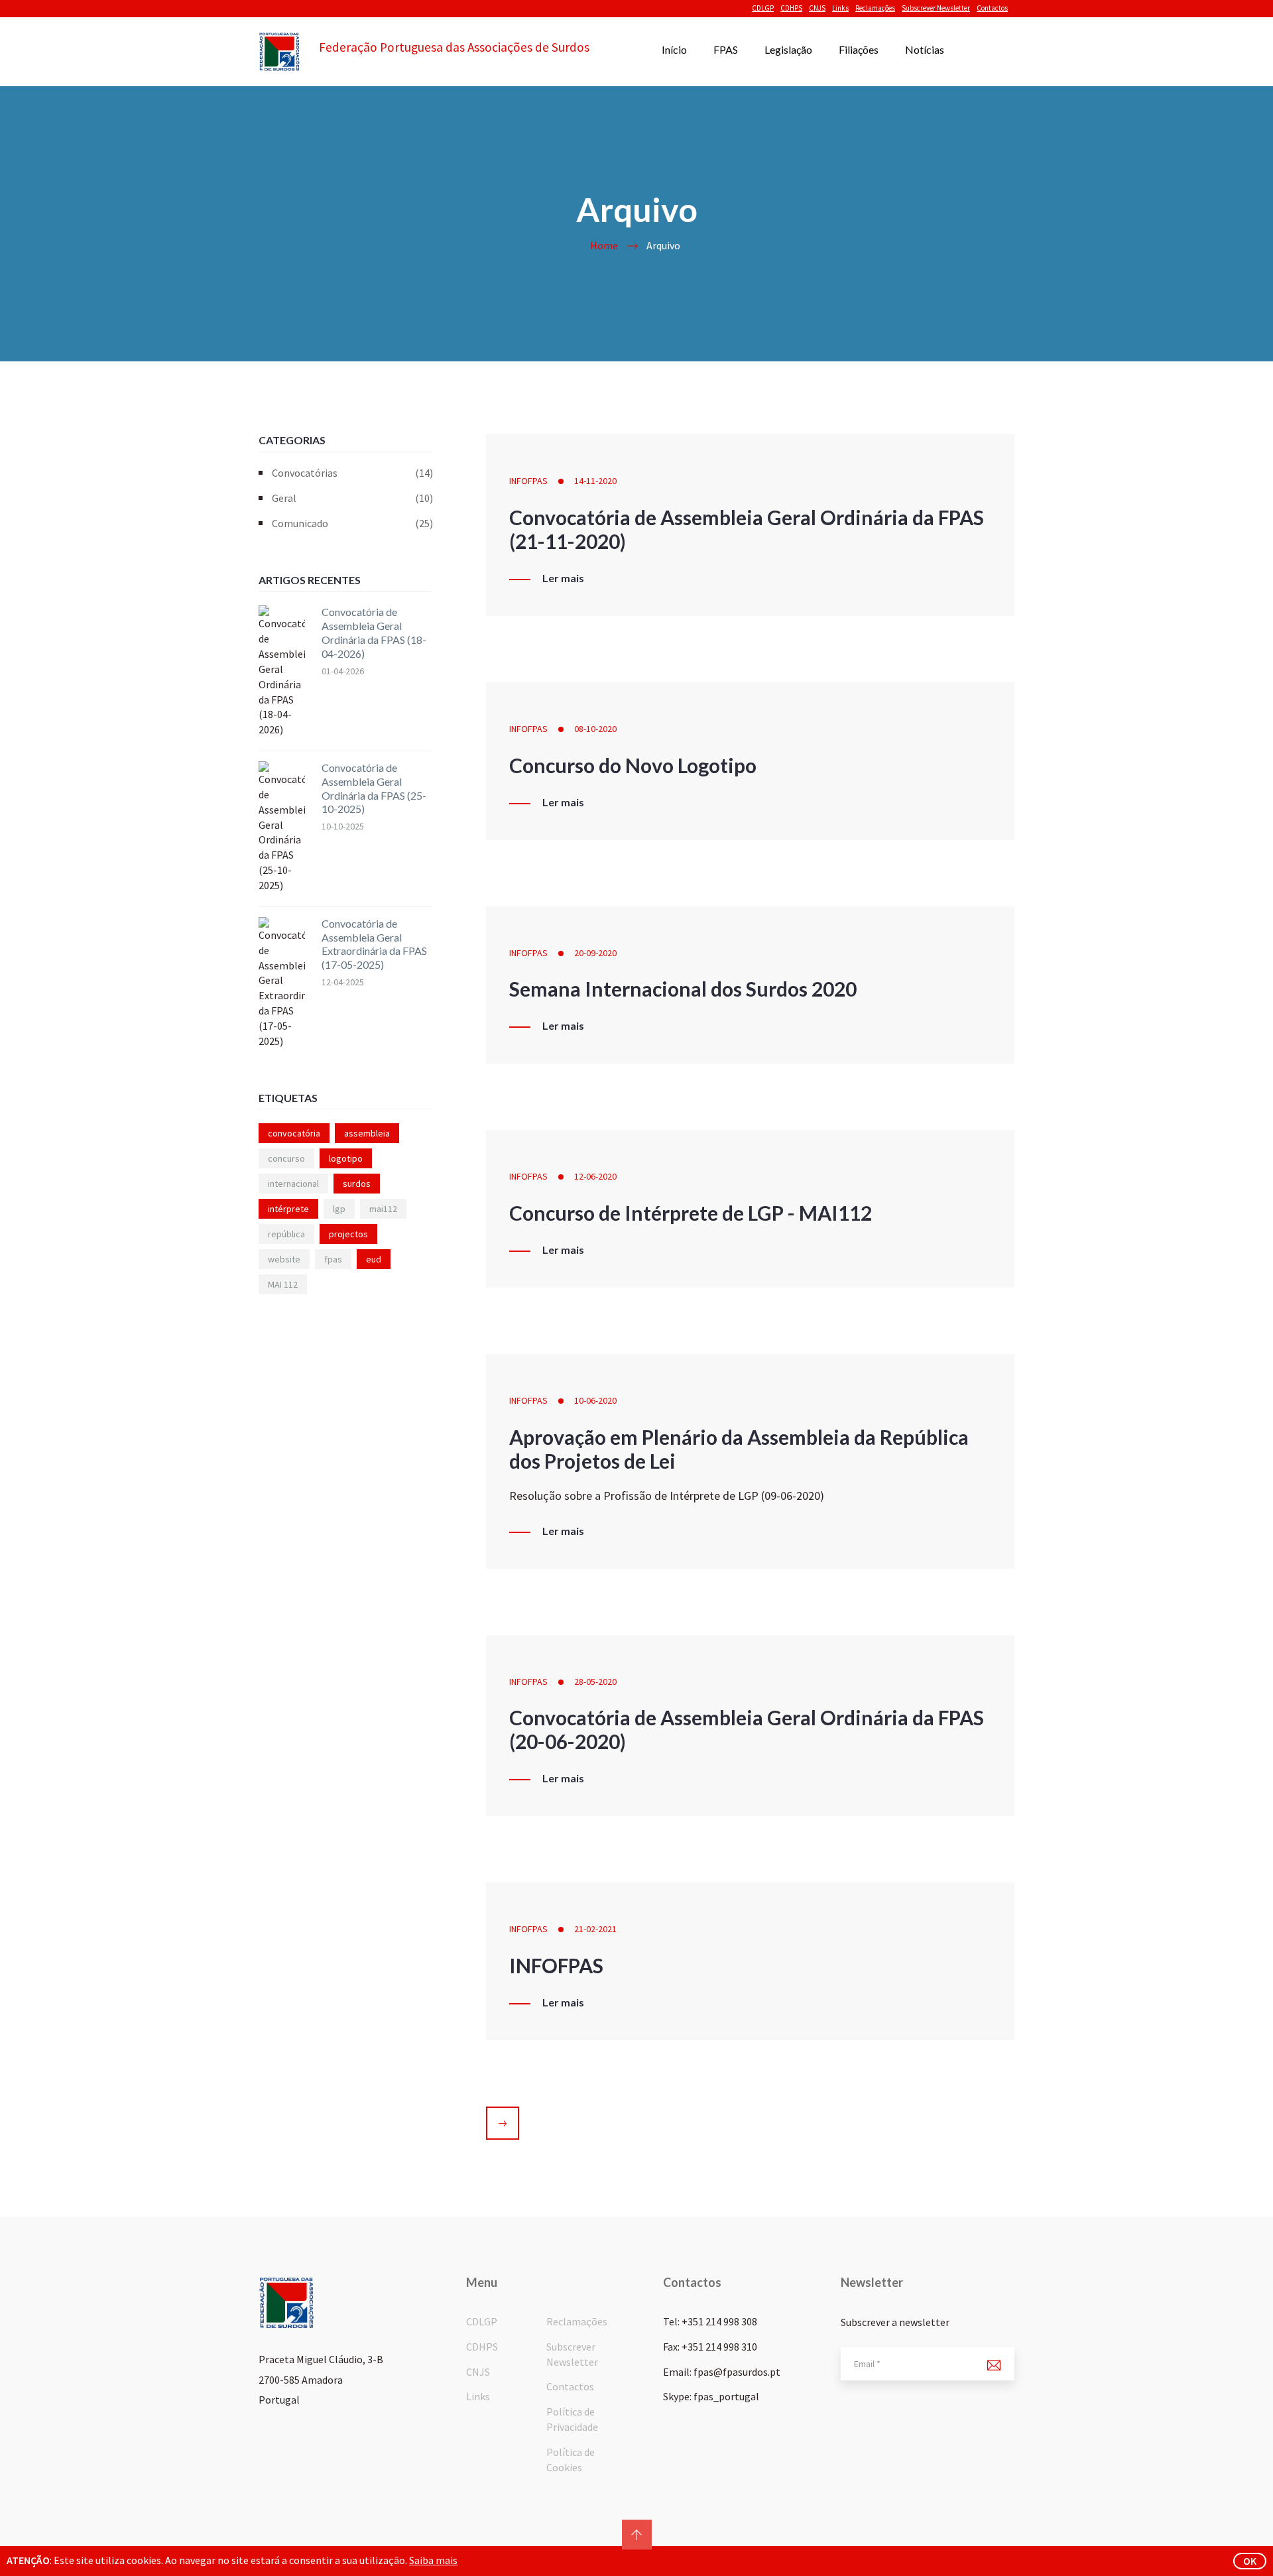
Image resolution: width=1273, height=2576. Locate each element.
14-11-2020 (595, 481)
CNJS (817, 8)
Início (674, 49)
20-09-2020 (595, 953)
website (284, 1259)
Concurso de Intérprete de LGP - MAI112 (691, 1213)
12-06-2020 (595, 1176)
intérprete (288, 1209)
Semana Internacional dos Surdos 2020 (683, 989)
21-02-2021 (595, 1929)
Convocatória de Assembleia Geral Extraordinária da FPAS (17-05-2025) (374, 944)
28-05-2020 (595, 1682)
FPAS (726, 49)
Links (840, 8)
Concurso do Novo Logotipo (633, 765)
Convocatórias (352, 473)
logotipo (346, 1158)
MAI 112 (283, 1284)
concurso (286, 1158)
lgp (339, 1209)
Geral (352, 498)
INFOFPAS (528, 481)
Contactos (992, 8)
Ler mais (563, 578)
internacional (293, 1184)
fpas (333, 1259)
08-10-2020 (595, 729)
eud (374, 1259)
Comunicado (352, 523)
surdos (357, 1184)
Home (604, 245)
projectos (348, 1234)
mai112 (383, 1209)
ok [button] (1250, 2561)
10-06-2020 (595, 1400)
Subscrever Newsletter (936, 8)
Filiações (859, 49)
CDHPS (791, 8)
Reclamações (875, 8)
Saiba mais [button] (433, 2560)
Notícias (925, 49)
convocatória (294, 1133)
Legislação (788, 49)
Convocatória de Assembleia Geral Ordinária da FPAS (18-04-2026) (374, 632)
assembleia (367, 1133)
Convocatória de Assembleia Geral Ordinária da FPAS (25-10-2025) (374, 788)
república (286, 1234)
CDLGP (763, 8)
